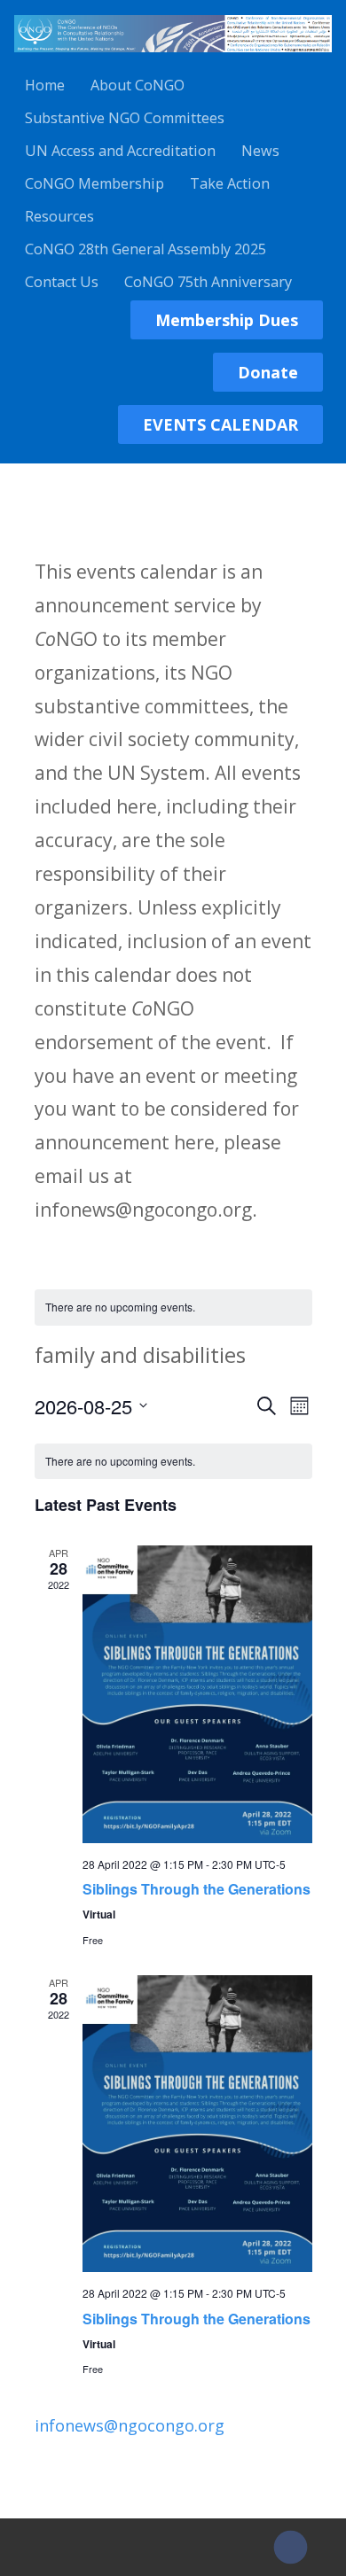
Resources (59, 216)
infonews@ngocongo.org (130, 2425)
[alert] (173, 1307)
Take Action (230, 183)
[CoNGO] (173, 55)
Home (45, 85)
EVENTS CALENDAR (220, 424)
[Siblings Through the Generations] (197, 1694)
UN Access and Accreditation (120, 151)
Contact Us (62, 282)
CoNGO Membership (94, 183)
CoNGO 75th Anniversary (208, 282)
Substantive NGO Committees (125, 118)
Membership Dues (227, 320)
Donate (268, 372)
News (260, 151)
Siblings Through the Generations (197, 1889)
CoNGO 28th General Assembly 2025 (145, 249)
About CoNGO (138, 85)
